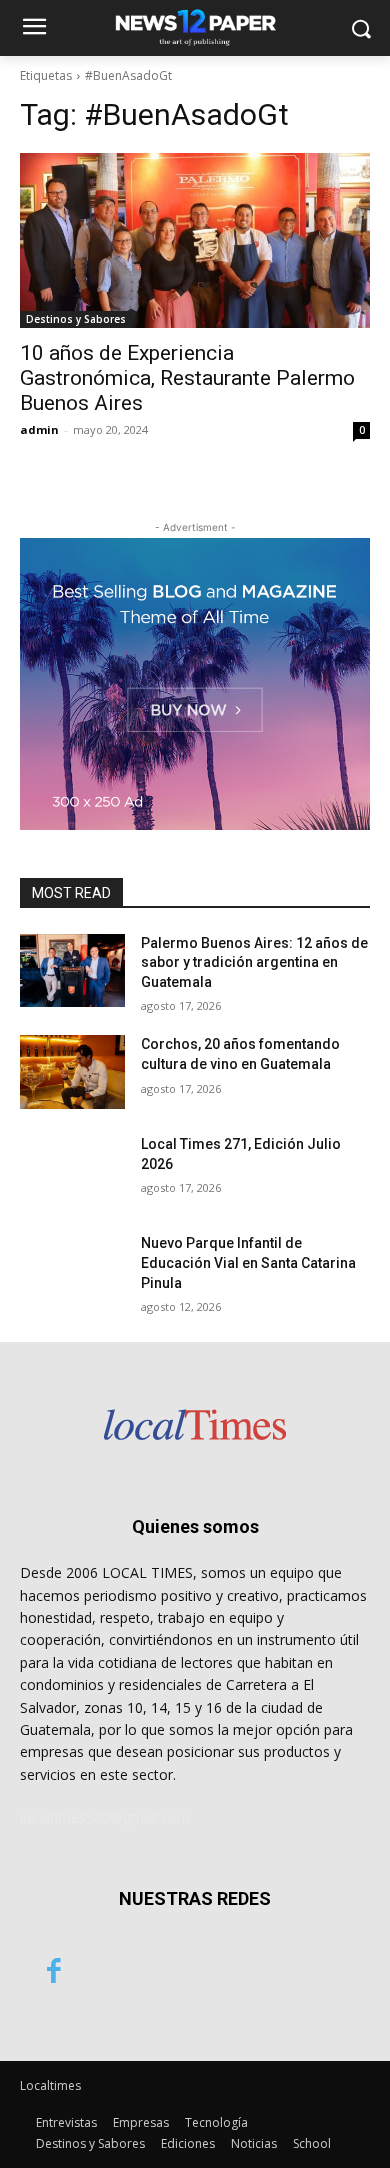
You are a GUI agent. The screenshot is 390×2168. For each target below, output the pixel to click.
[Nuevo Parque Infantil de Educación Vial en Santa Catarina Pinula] (72, 1271)
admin (39, 429)
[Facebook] (54, 1973)
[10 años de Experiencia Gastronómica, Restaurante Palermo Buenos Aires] (195, 240)
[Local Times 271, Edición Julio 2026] (72, 1172)
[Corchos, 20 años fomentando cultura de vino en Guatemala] (72, 1072)
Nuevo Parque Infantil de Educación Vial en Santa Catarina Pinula (248, 1262)
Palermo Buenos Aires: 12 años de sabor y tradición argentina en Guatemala (254, 962)
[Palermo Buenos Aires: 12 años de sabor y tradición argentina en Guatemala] (72, 971)
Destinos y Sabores (76, 319)
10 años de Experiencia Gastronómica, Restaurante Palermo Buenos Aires (187, 378)
